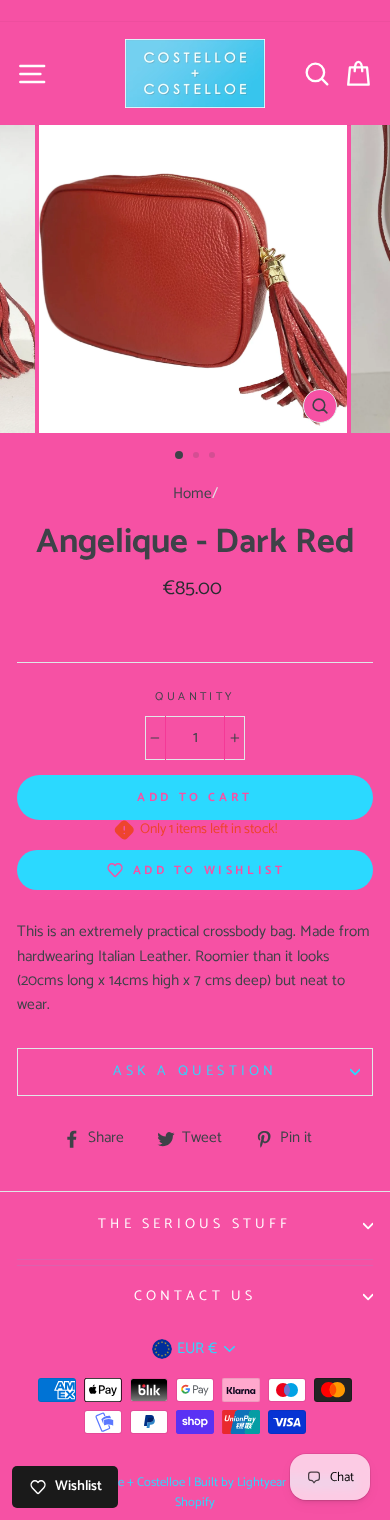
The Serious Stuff (194, 1224)
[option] (195, 279)
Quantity (195, 697)
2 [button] (198, 457)
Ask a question (195, 1071)
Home (192, 493)
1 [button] (180, 456)
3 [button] (214, 457)
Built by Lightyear (240, 1482)
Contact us (195, 1296)
